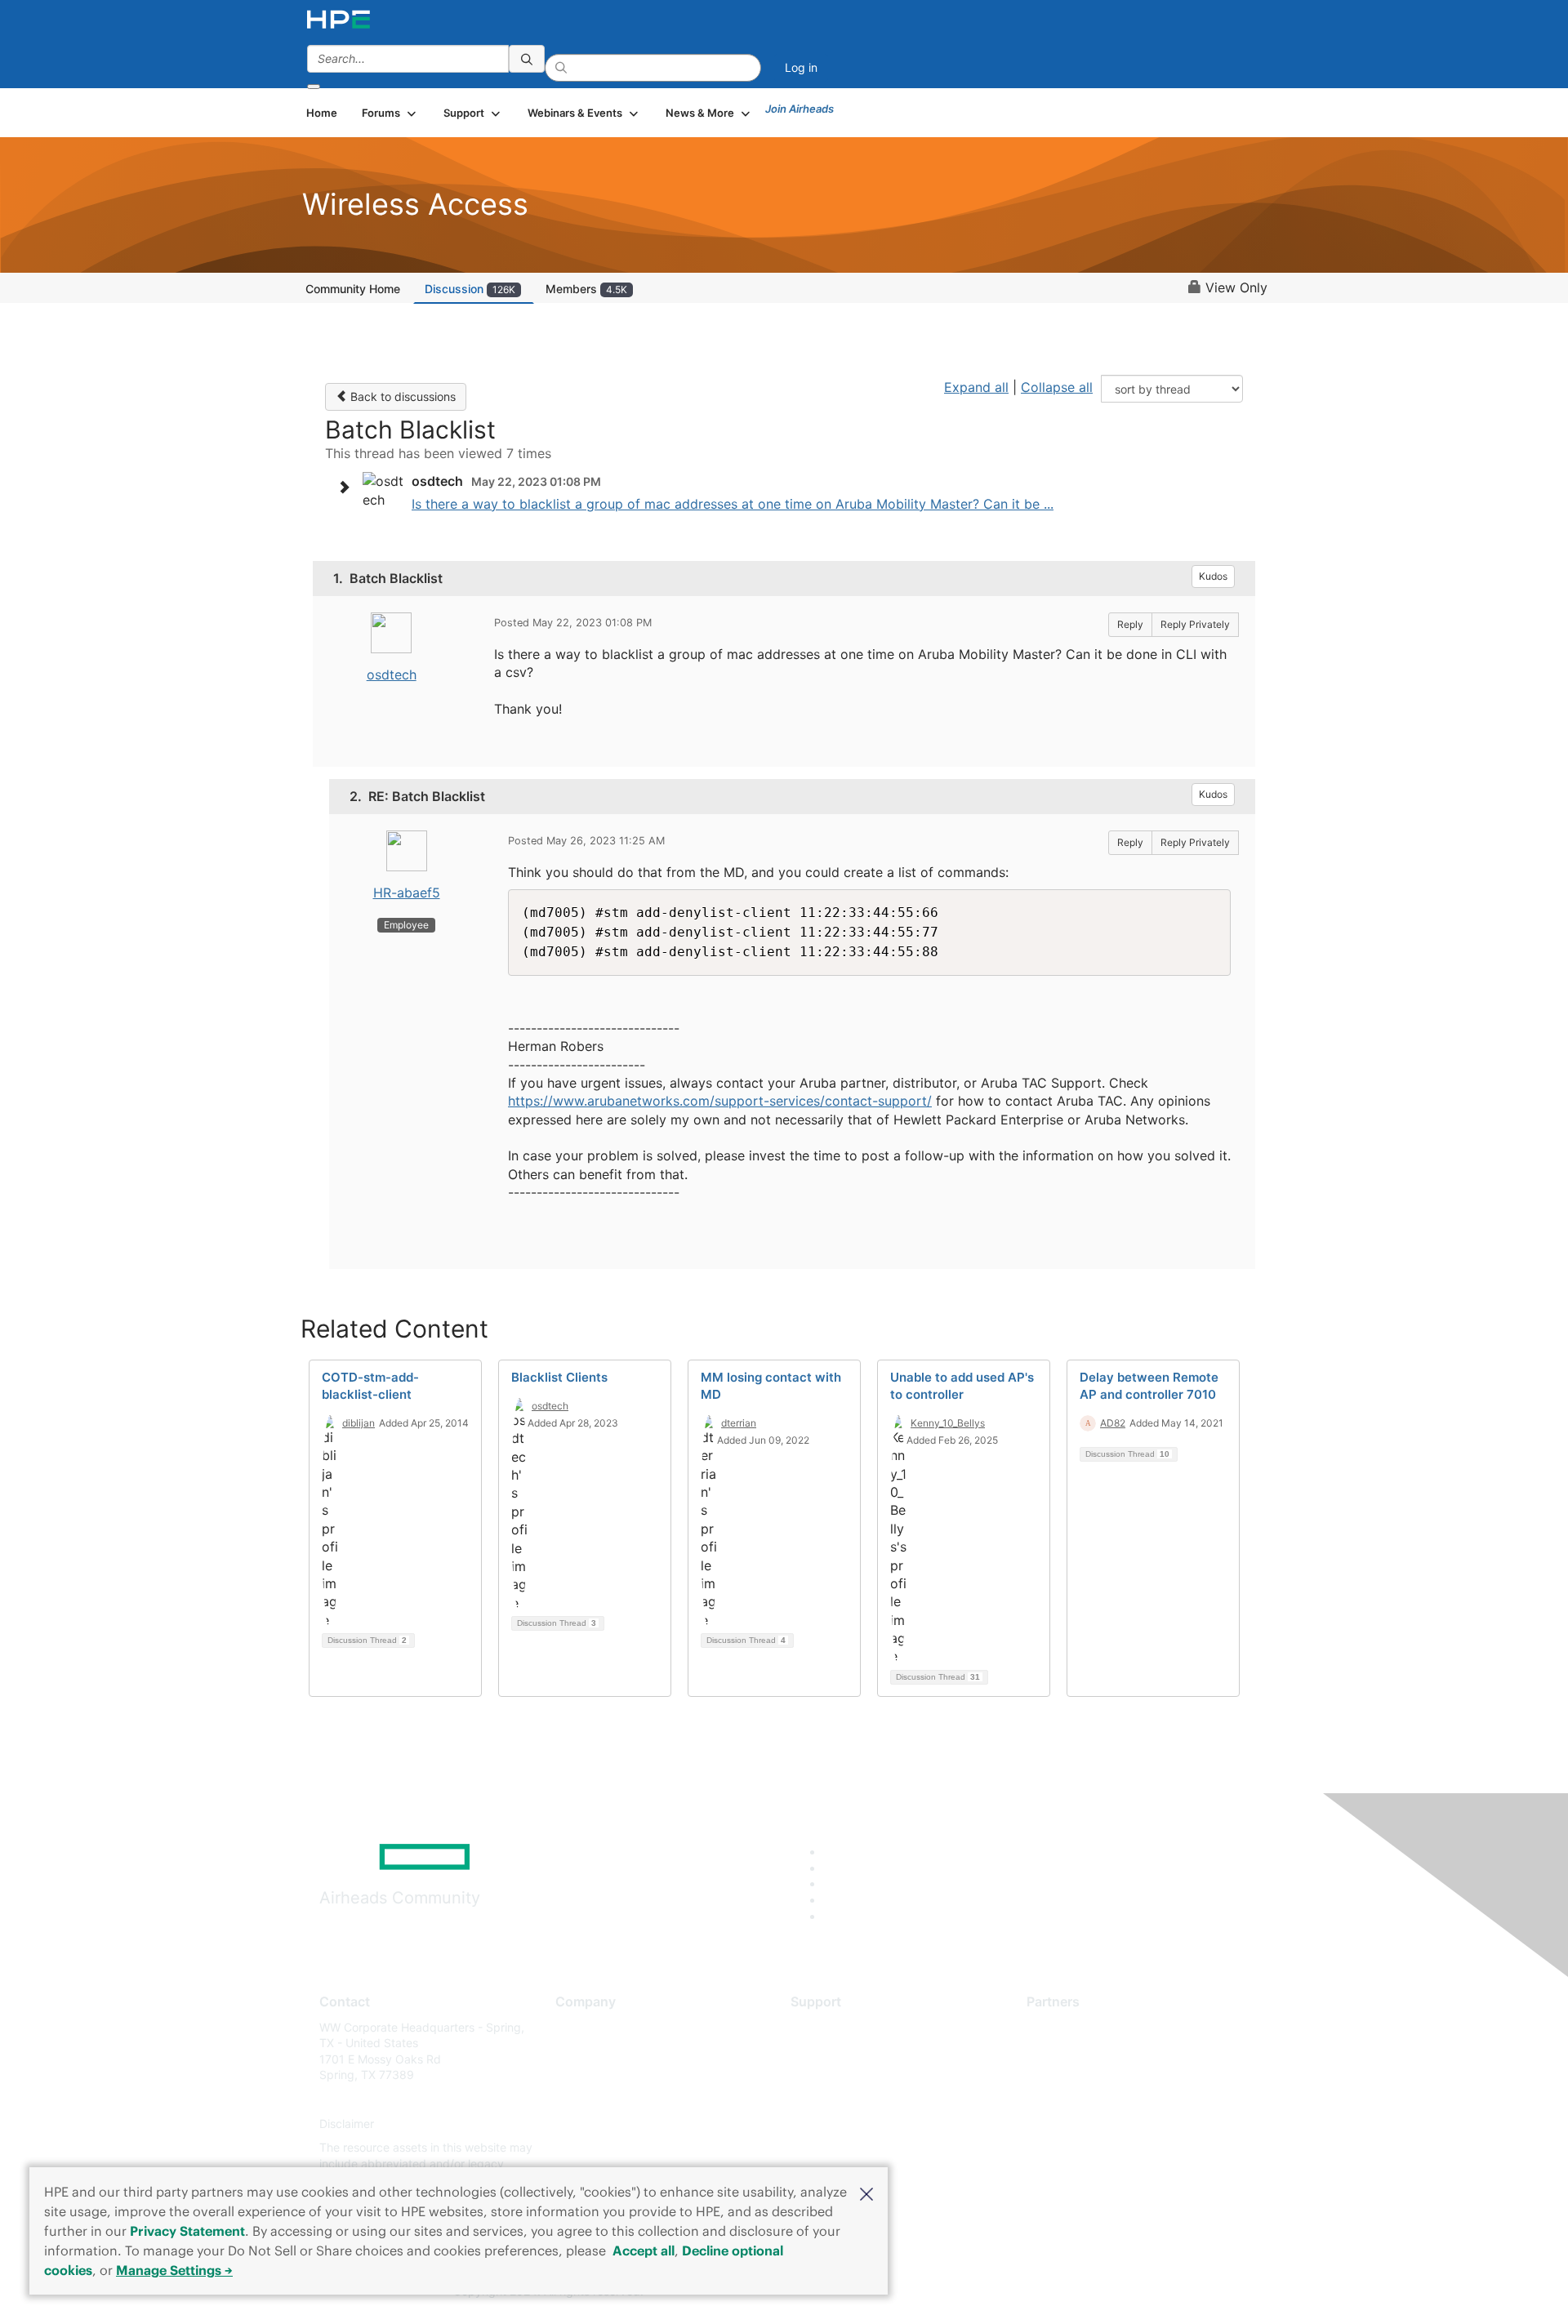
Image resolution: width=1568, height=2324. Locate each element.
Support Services (837, 2027)
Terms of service (599, 2148)
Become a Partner (1074, 2051)
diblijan (359, 1423)
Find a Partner (1064, 2027)
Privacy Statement (187, 2231)
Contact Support (835, 2051)
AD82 (1113, 1423)
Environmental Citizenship (624, 2099)
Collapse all (1057, 387)
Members (586, 289)
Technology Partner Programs (1106, 2099)
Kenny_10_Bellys (948, 1423)
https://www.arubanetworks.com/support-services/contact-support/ (720, 1101)
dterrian (739, 1423)
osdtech (392, 674)
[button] (866, 2193)
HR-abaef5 (407, 893)
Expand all (976, 387)
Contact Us (585, 2075)
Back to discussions (401, 396)
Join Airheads (800, 109)
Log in (801, 67)
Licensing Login (832, 2124)
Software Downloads (846, 2099)
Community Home (353, 289)
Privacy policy (593, 2124)
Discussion (470, 289)
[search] (527, 59)
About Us (580, 2027)
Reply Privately (1195, 624)
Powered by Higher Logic (1020, 2292)
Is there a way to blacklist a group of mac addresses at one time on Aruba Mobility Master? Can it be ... (733, 504)
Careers (576, 2051)
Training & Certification (851, 2075)
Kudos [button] (1213, 576)
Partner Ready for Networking (1107, 2075)
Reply (1130, 624)
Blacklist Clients (559, 1377)
